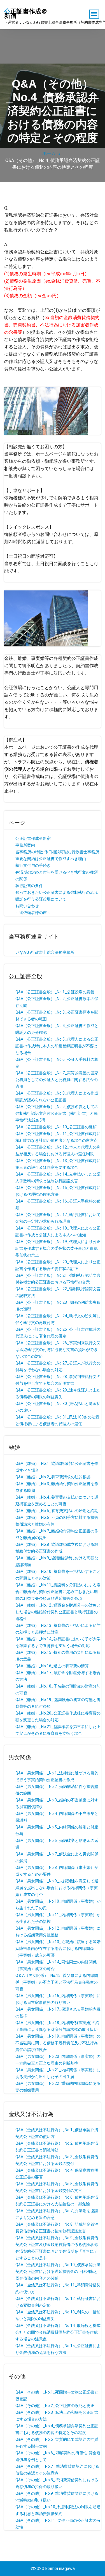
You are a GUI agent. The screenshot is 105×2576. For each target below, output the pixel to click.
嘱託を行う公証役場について (41, 899)
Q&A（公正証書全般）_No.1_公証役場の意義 (55, 992)
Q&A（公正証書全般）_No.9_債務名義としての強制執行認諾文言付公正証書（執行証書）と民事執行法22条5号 (57, 1113)
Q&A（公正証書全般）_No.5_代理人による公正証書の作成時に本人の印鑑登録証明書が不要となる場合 (57, 1046)
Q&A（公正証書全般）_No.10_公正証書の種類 (56, 1127)
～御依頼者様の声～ (33, 913)
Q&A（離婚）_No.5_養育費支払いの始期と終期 (57, 1511)
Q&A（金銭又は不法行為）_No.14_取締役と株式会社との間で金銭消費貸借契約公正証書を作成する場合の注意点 (58, 2332)
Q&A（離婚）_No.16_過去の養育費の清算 (52, 1666)
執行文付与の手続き (33, 865)
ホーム (49, 153)
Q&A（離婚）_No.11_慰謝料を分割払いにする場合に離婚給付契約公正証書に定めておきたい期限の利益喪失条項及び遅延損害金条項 (58, 1592)
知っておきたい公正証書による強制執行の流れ (57, 892)
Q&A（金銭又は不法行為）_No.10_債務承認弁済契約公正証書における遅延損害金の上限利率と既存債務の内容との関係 (58, 2272)
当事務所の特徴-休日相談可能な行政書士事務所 (57, 852)
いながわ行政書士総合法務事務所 (45, 952)
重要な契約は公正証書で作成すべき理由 (51, 859)
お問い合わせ (27, 906)
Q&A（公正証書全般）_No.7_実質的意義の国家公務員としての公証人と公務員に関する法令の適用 (57, 1080)
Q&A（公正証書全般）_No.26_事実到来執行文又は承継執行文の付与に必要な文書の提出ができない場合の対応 (58, 1350)
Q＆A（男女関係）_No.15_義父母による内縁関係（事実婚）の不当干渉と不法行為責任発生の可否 (57, 1982)
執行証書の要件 (29, 886)
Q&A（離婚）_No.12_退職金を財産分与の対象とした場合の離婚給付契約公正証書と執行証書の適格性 (58, 1612)
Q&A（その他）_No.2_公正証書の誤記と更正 (55, 2406)
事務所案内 (25, 845)
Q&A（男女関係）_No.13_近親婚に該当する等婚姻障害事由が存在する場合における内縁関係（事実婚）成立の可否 (58, 1948)
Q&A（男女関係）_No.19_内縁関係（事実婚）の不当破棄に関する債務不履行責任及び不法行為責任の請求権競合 (58, 2043)
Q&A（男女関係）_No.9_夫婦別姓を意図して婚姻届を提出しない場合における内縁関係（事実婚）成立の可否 (57, 1888)
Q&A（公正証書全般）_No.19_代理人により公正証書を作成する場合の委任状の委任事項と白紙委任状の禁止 (58, 1248)
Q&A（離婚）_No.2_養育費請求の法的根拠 (53, 1477)
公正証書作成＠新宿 (33, 838)
